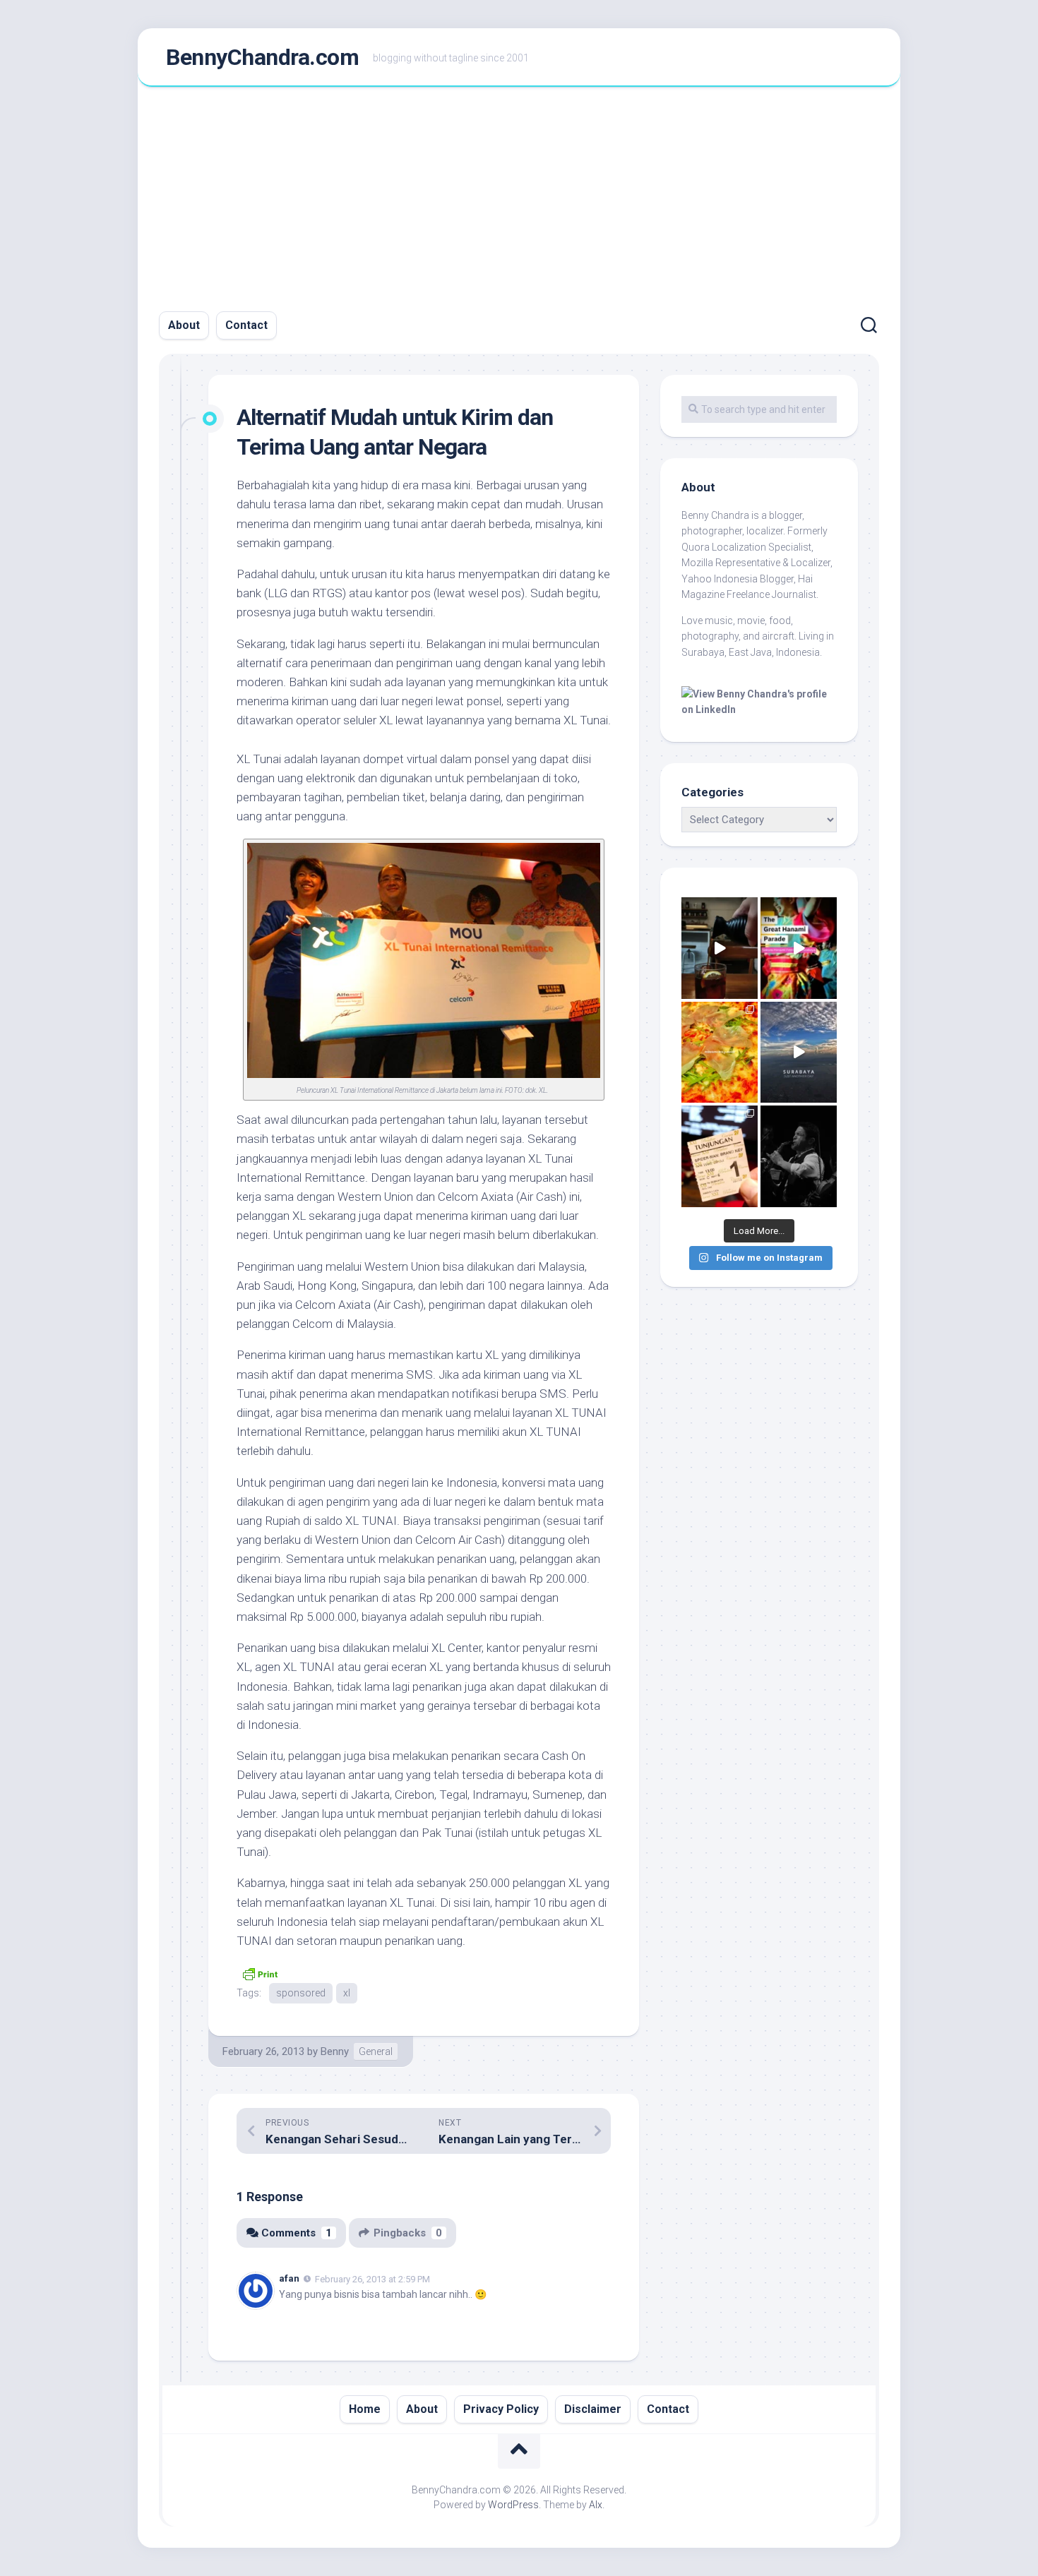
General (376, 2051)
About (184, 325)
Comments (297, 2233)
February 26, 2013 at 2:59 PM (372, 2279)
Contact (246, 325)
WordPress (513, 2505)
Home (365, 2409)
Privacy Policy (501, 2409)
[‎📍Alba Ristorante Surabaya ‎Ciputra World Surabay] (720, 1053)
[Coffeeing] (720, 948)
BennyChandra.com (262, 57)
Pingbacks (408, 2233)
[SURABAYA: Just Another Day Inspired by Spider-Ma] (799, 1053)
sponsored (301, 1993)
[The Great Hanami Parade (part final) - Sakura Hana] (799, 948)
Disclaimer (593, 2409)
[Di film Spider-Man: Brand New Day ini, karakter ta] (720, 1156)
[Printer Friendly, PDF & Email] (260, 1972)
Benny (335, 2051)
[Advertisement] (519, 193)
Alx (596, 2505)
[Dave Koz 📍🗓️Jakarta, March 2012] (799, 1156)
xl (347, 1993)
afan (289, 2278)
